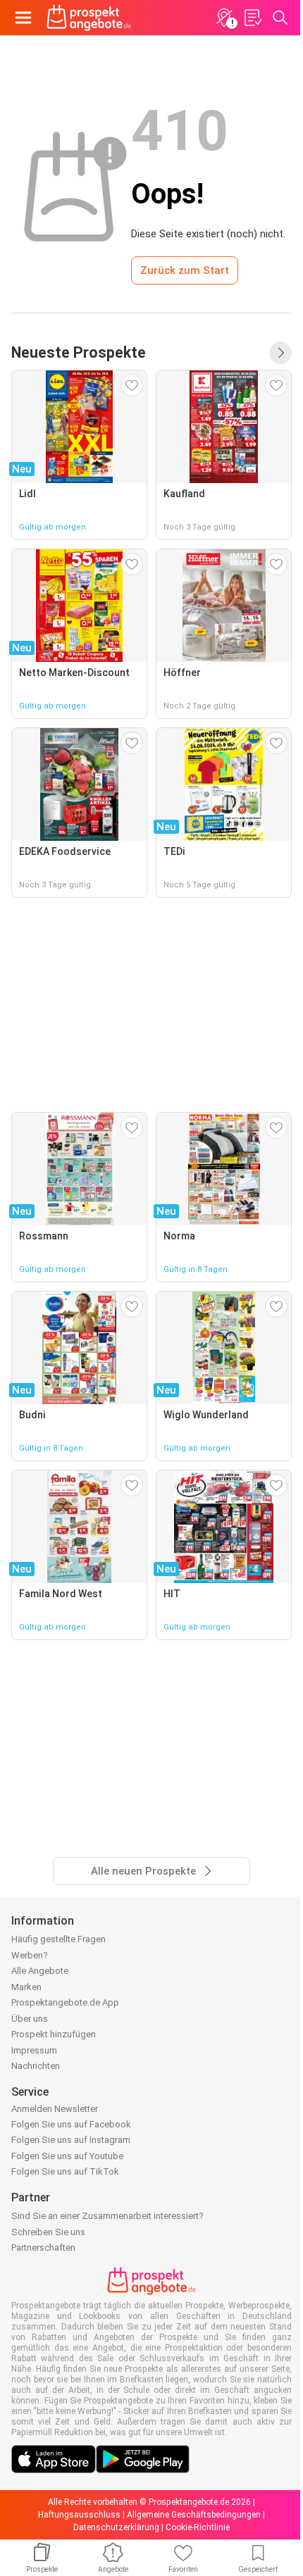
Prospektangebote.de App (65, 2002)
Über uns (30, 2019)
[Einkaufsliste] (252, 18)
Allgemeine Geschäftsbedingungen (194, 2515)
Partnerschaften (43, 2247)
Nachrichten (36, 2066)
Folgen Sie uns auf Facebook (71, 2124)
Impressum (34, 2050)
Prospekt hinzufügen (54, 2034)
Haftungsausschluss (79, 2515)
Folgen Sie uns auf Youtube (67, 2156)
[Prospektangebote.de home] (89, 18)
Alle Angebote (40, 1971)
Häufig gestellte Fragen (58, 1939)
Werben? (30, 1955)
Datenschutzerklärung (116, 2527)
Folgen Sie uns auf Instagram (71, 2140)
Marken (26, 1987)
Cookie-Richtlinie (198, 2527)
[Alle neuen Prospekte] (280, 353)
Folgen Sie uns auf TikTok (65, 2171)
